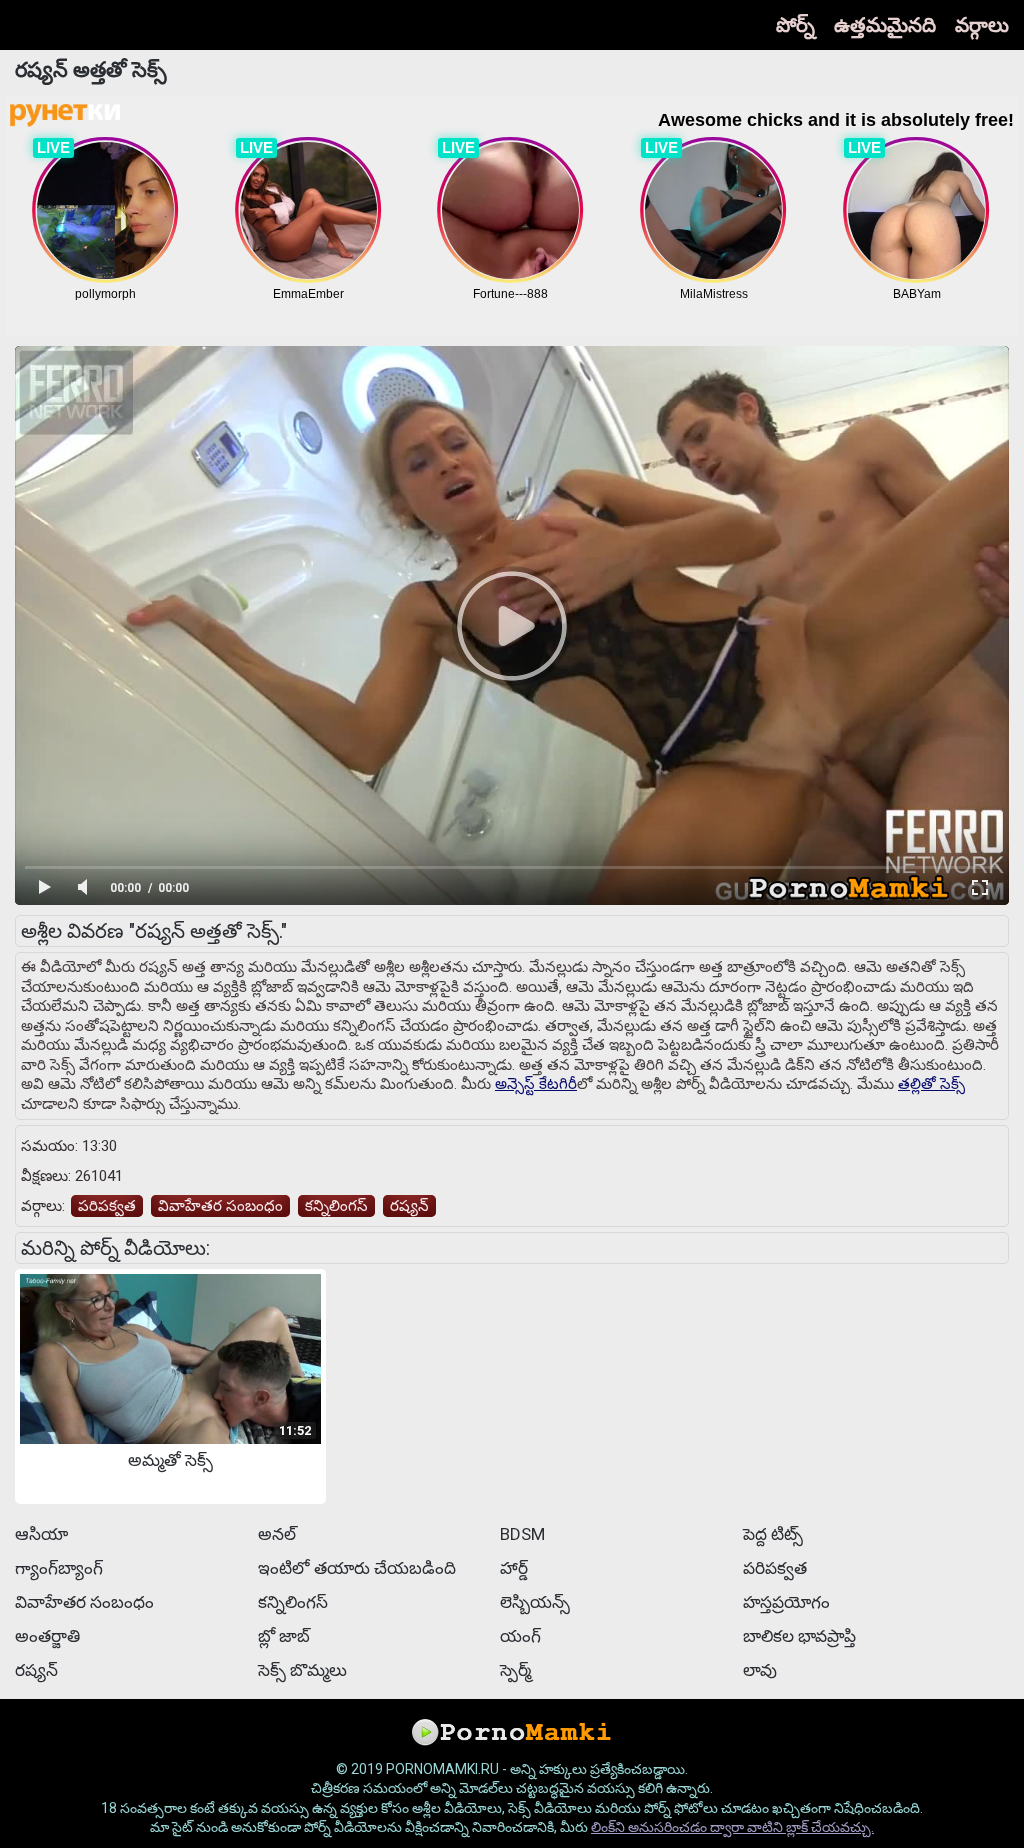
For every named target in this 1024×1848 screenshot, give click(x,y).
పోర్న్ (795, 25)
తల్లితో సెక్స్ (931, 1084)
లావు (760, 1670)
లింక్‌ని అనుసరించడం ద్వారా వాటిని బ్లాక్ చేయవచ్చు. (732, 1827)
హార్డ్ (514, 1568)
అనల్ (277, 1534)
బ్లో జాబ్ (284, 1636)
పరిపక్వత (107, 1206)
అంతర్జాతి (47, 1636)
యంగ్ (520, 1636)
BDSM (522, 1534)
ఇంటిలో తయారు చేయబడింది (357, 1568)
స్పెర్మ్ (515, 1670)
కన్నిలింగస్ (336, 1206)
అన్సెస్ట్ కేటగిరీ (536, 1084)
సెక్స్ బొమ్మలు (302, 1670)
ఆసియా (41, 1534)
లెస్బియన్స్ (535, 1602)
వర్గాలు (982, 25)
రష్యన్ (409, 1206)
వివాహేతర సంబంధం (220, 1206)
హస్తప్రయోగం (786, 1602)
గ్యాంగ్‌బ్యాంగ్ (59, 1568)
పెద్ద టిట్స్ (773, 1534)
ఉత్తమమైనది (885, 25)
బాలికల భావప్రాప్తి (799, 1636)
